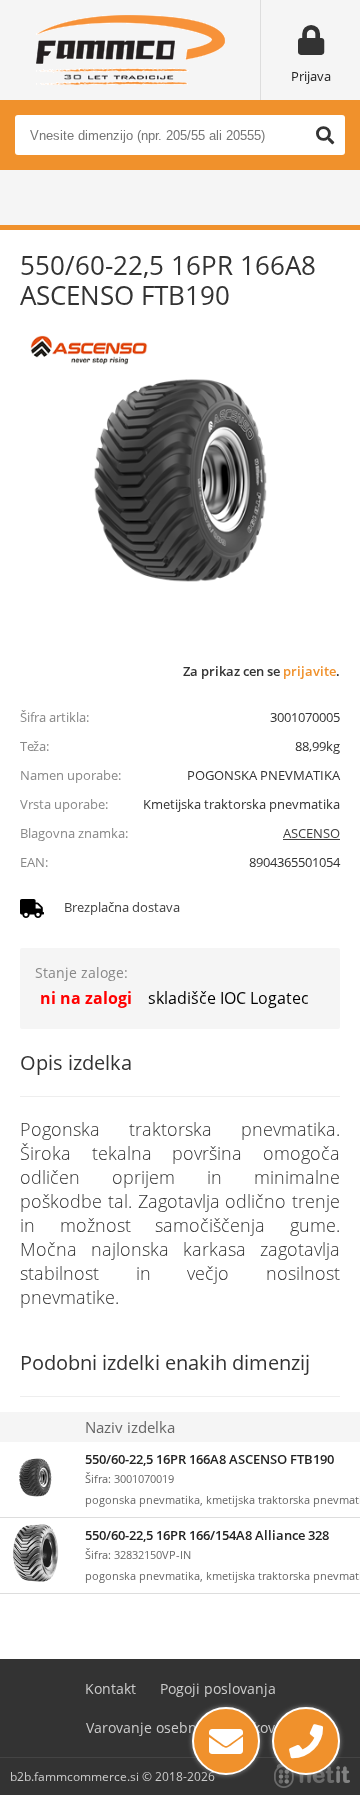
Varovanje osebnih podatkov (180, 1727)
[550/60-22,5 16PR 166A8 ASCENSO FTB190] (180, 480)
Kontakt (110, 1688)
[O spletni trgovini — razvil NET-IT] (312, 1776)
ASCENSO (311, 833)
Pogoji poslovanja (218, 1688)
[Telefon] (306, 1741)
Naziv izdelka (130, 1427)
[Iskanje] (325, 135)
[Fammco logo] (130, 50)
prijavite (309, 671)
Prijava (311, 76)
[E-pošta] (226, 1741)
